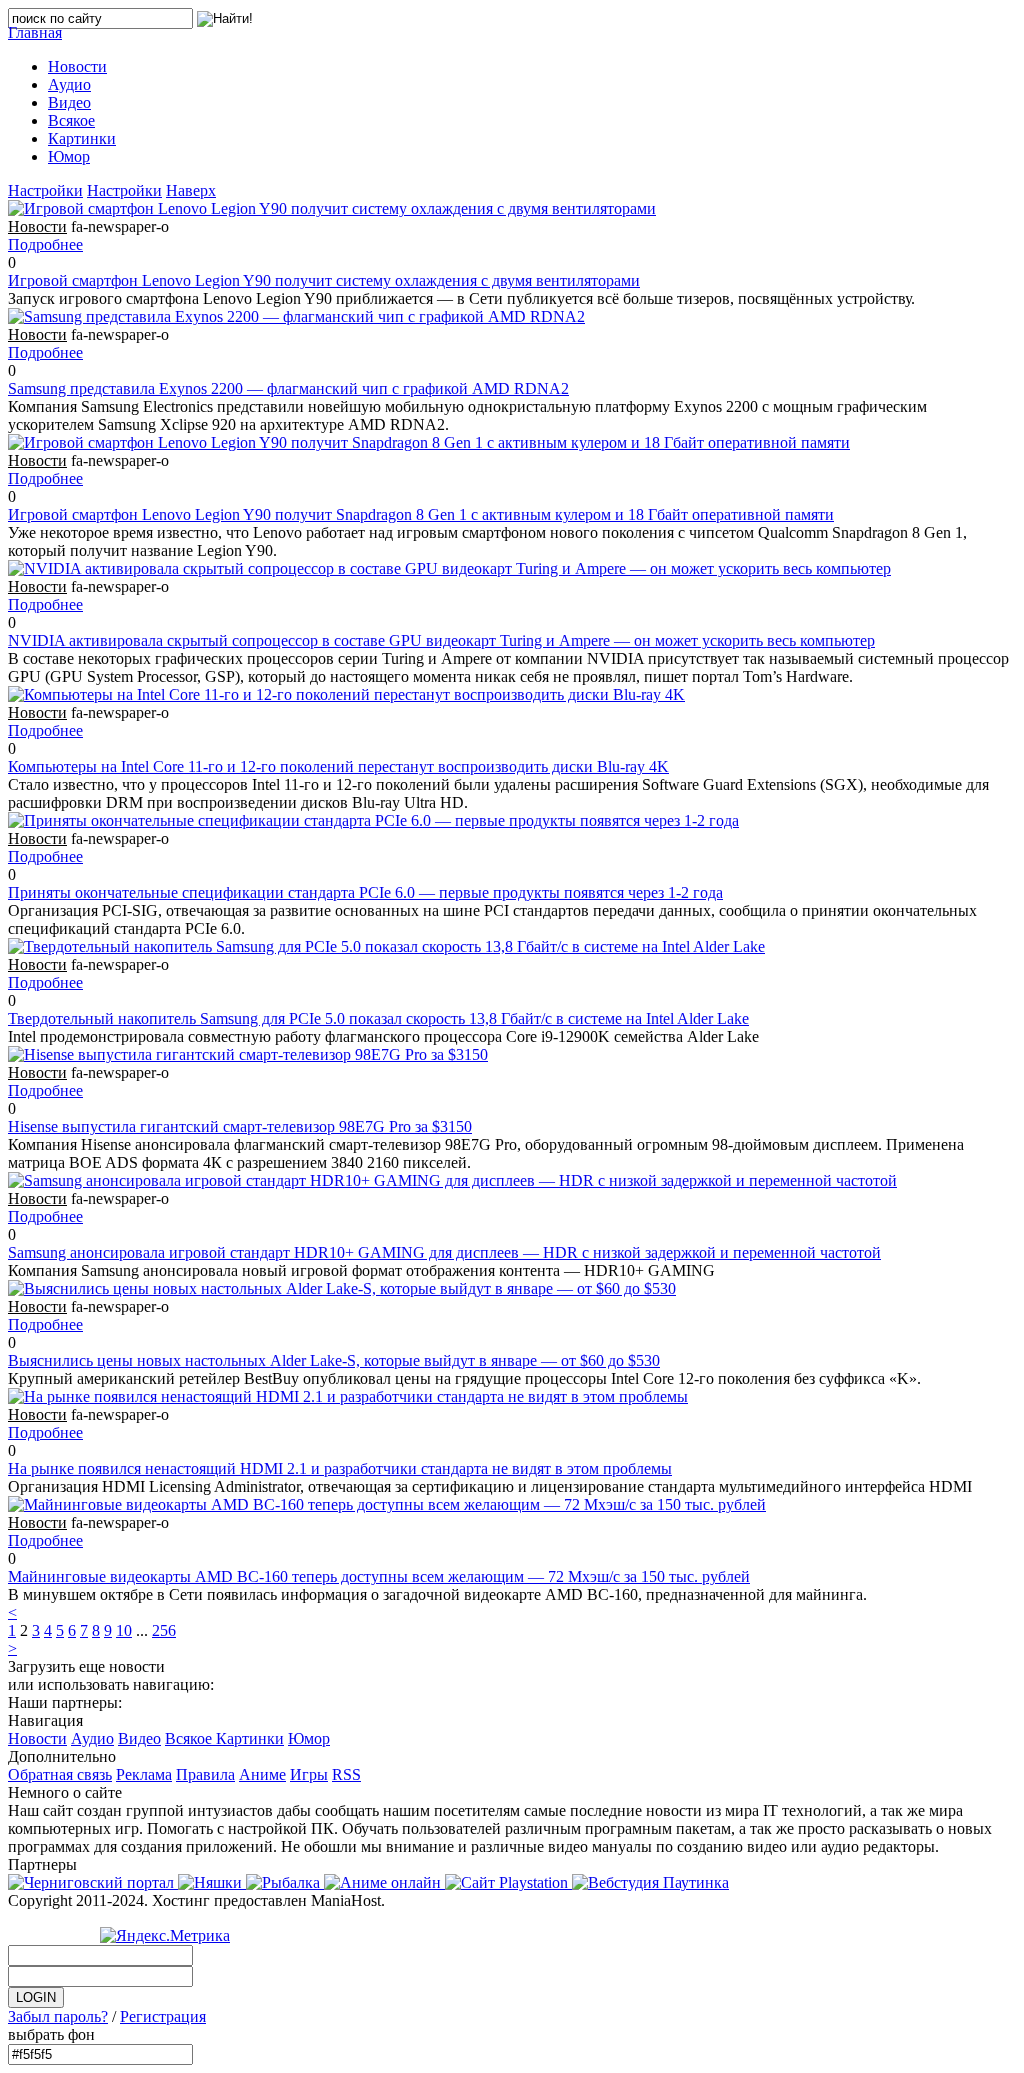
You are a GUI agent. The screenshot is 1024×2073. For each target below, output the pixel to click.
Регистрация (163, 2016)
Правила (205, 1774)
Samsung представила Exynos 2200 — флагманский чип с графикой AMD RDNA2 (288, 388)
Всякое (190, 1738)
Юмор (309, 1738)
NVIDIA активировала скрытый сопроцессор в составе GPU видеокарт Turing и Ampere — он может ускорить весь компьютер (441, 640)
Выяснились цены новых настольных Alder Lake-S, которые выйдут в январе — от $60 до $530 (334, 1360)
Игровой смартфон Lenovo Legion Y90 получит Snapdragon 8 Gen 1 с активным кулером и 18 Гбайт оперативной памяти (421, 514)
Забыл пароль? (58, 2016)
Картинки (250, 1738)
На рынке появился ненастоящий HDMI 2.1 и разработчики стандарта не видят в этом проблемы (340, 1468)
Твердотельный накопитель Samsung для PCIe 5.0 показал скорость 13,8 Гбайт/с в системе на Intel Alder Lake (378, 1018)
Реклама (144, 1774)
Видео (139, 1738)
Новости (37, 1738)
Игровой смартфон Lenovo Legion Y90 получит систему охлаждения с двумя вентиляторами (324, 280)
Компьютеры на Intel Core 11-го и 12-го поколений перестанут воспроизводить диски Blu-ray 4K (338, 766)
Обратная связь (60, 1774)
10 (124, 1630)
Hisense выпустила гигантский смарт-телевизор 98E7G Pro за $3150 (240, 1126)
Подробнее (45, 244)
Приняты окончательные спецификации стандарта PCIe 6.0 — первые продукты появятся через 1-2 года (365, 892)
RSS (346, 1774)
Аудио (92, 1738)
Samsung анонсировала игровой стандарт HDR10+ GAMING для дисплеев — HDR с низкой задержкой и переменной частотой (444, 1252)
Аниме (262, 1774)
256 (164, 1630)
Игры (309, 1774)
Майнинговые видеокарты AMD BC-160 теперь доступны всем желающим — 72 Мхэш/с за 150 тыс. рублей (379, 1576)
